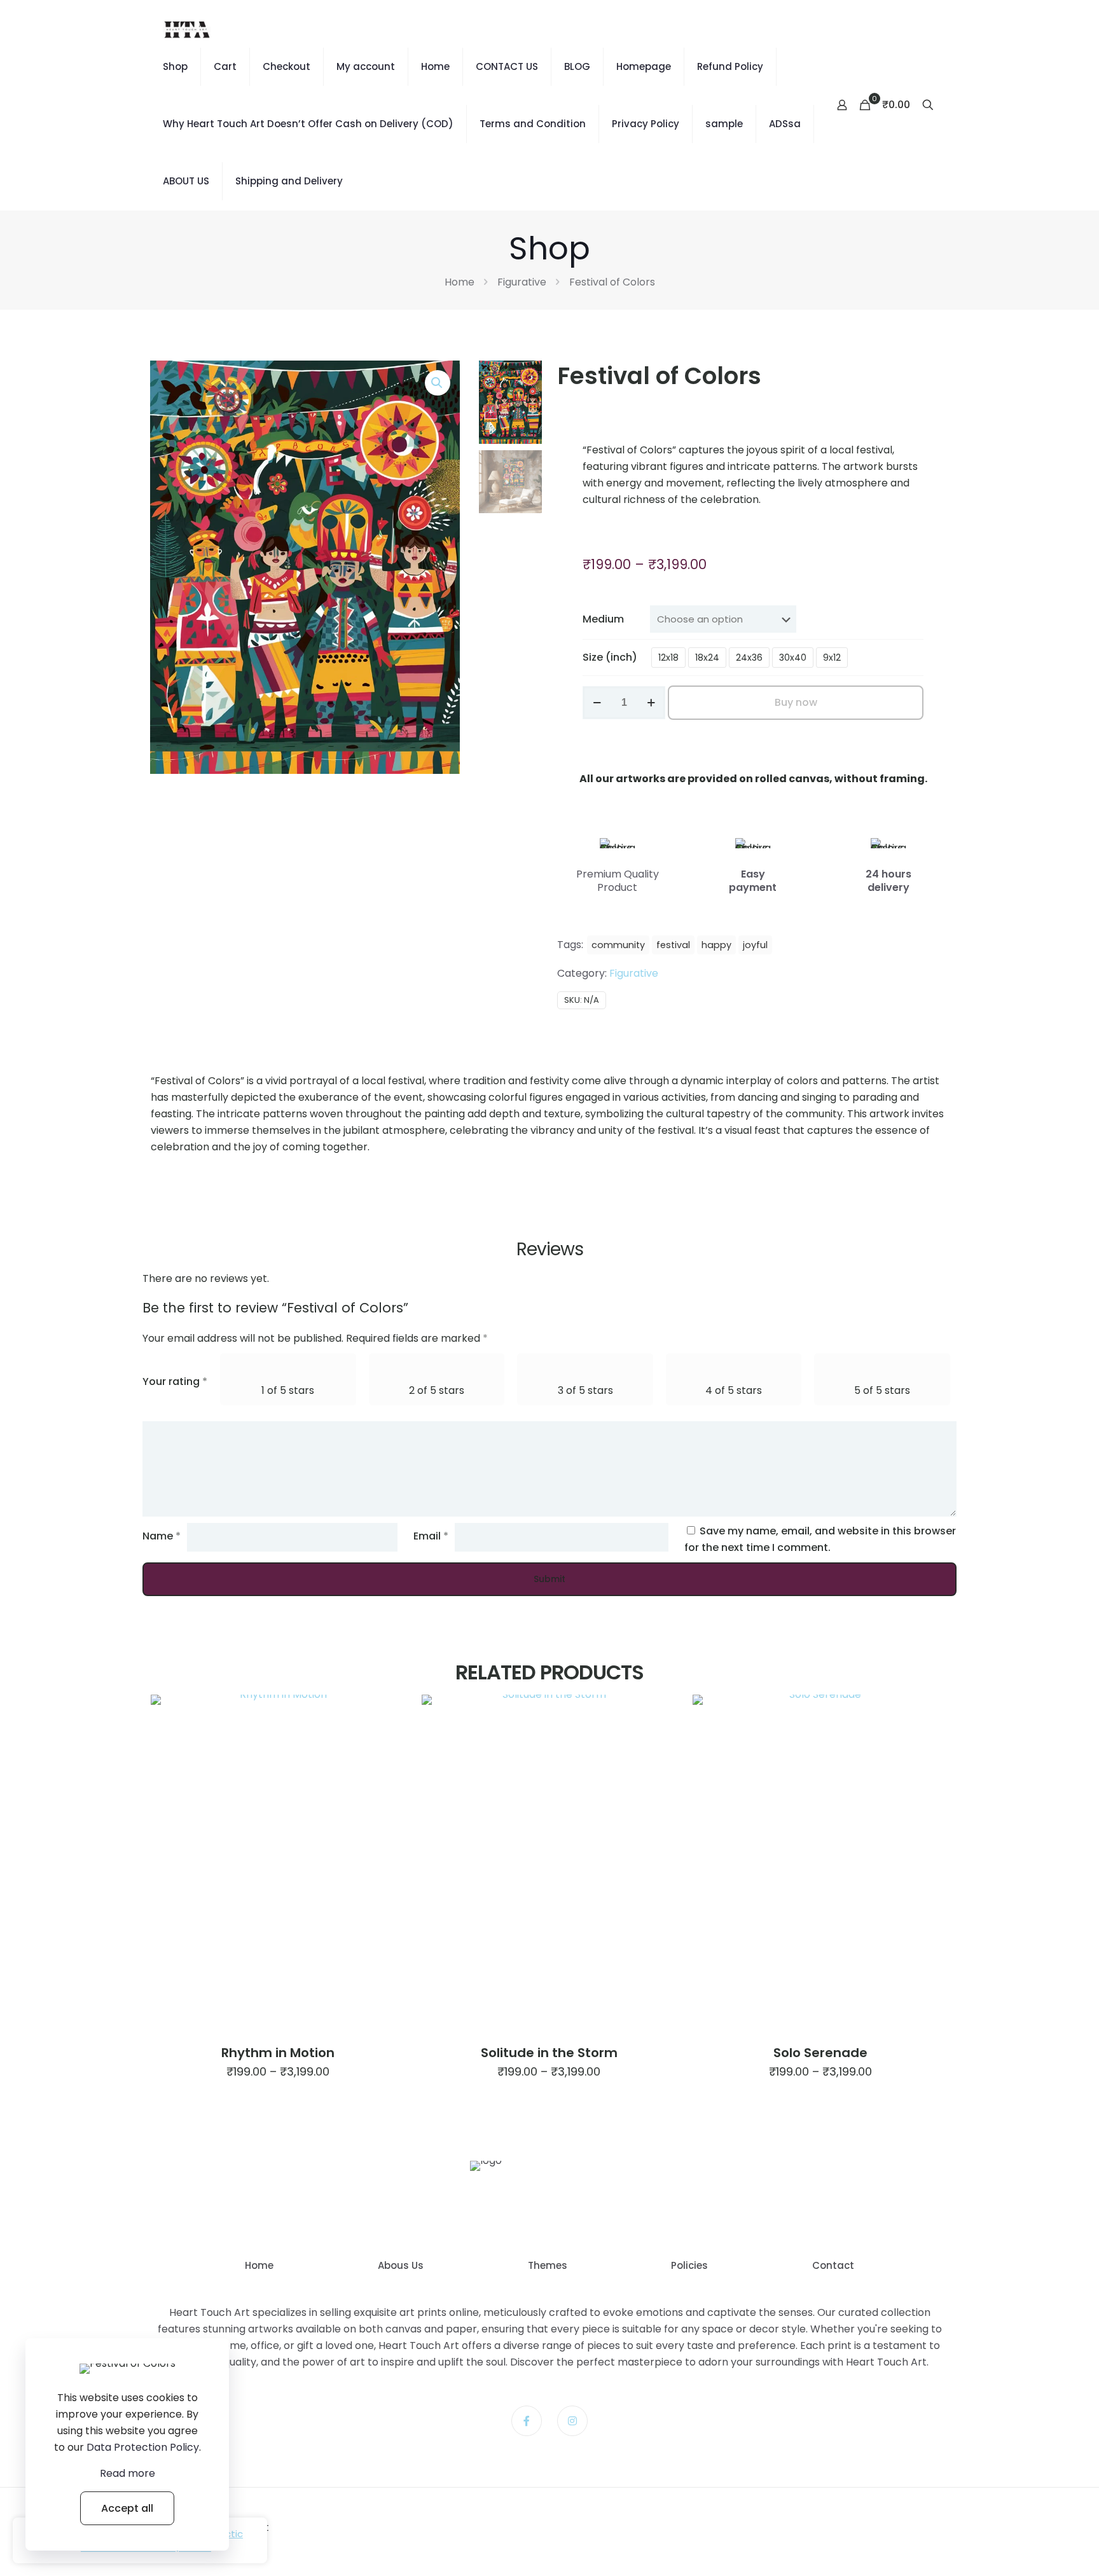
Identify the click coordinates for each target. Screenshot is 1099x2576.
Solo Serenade (820, 2053)
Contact (833, 2265)
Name (162, 1536)
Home (435, 66)
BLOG (577, 66)
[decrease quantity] (597, 703)
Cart (225, 66)
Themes (548, 2265)
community (618, 945)
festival (673, 945)
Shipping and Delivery (289, 181)
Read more (128, 2473)
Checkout (287, 66)
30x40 (793, 658)
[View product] (387, 1712)
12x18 (668, 658)
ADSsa (785, 124)
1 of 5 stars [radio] (288, 1390)
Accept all (127, 2508)
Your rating (175, 1381)
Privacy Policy (646, 124)
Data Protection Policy (143, 2447)
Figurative (522, 282)
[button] (438, 383)
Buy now (796, 702)
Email (431, 1536)
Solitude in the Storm (549, 2053)
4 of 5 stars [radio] (734, 1390)
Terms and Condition (533, 124)
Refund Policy (730, 66)
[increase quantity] (651, 703)
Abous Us (401, 2265)
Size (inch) (610, 657)
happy (716, 945)
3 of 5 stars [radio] (585, 1390)
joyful (755, 945)
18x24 (707, 658)
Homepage (644, 66)
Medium (603, 619)
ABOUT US (186, 181)
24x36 (749, 658)
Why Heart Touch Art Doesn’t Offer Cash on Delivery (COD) (308, 124)
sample (724, 124)
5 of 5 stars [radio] (882, 1390)
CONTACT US (507, 66)
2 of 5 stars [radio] (437, 1390)
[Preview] (387, 1740)
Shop (175, 66)
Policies (689, 2265)
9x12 (832, 658)
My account (366, 66)
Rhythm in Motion (278, 2053)
